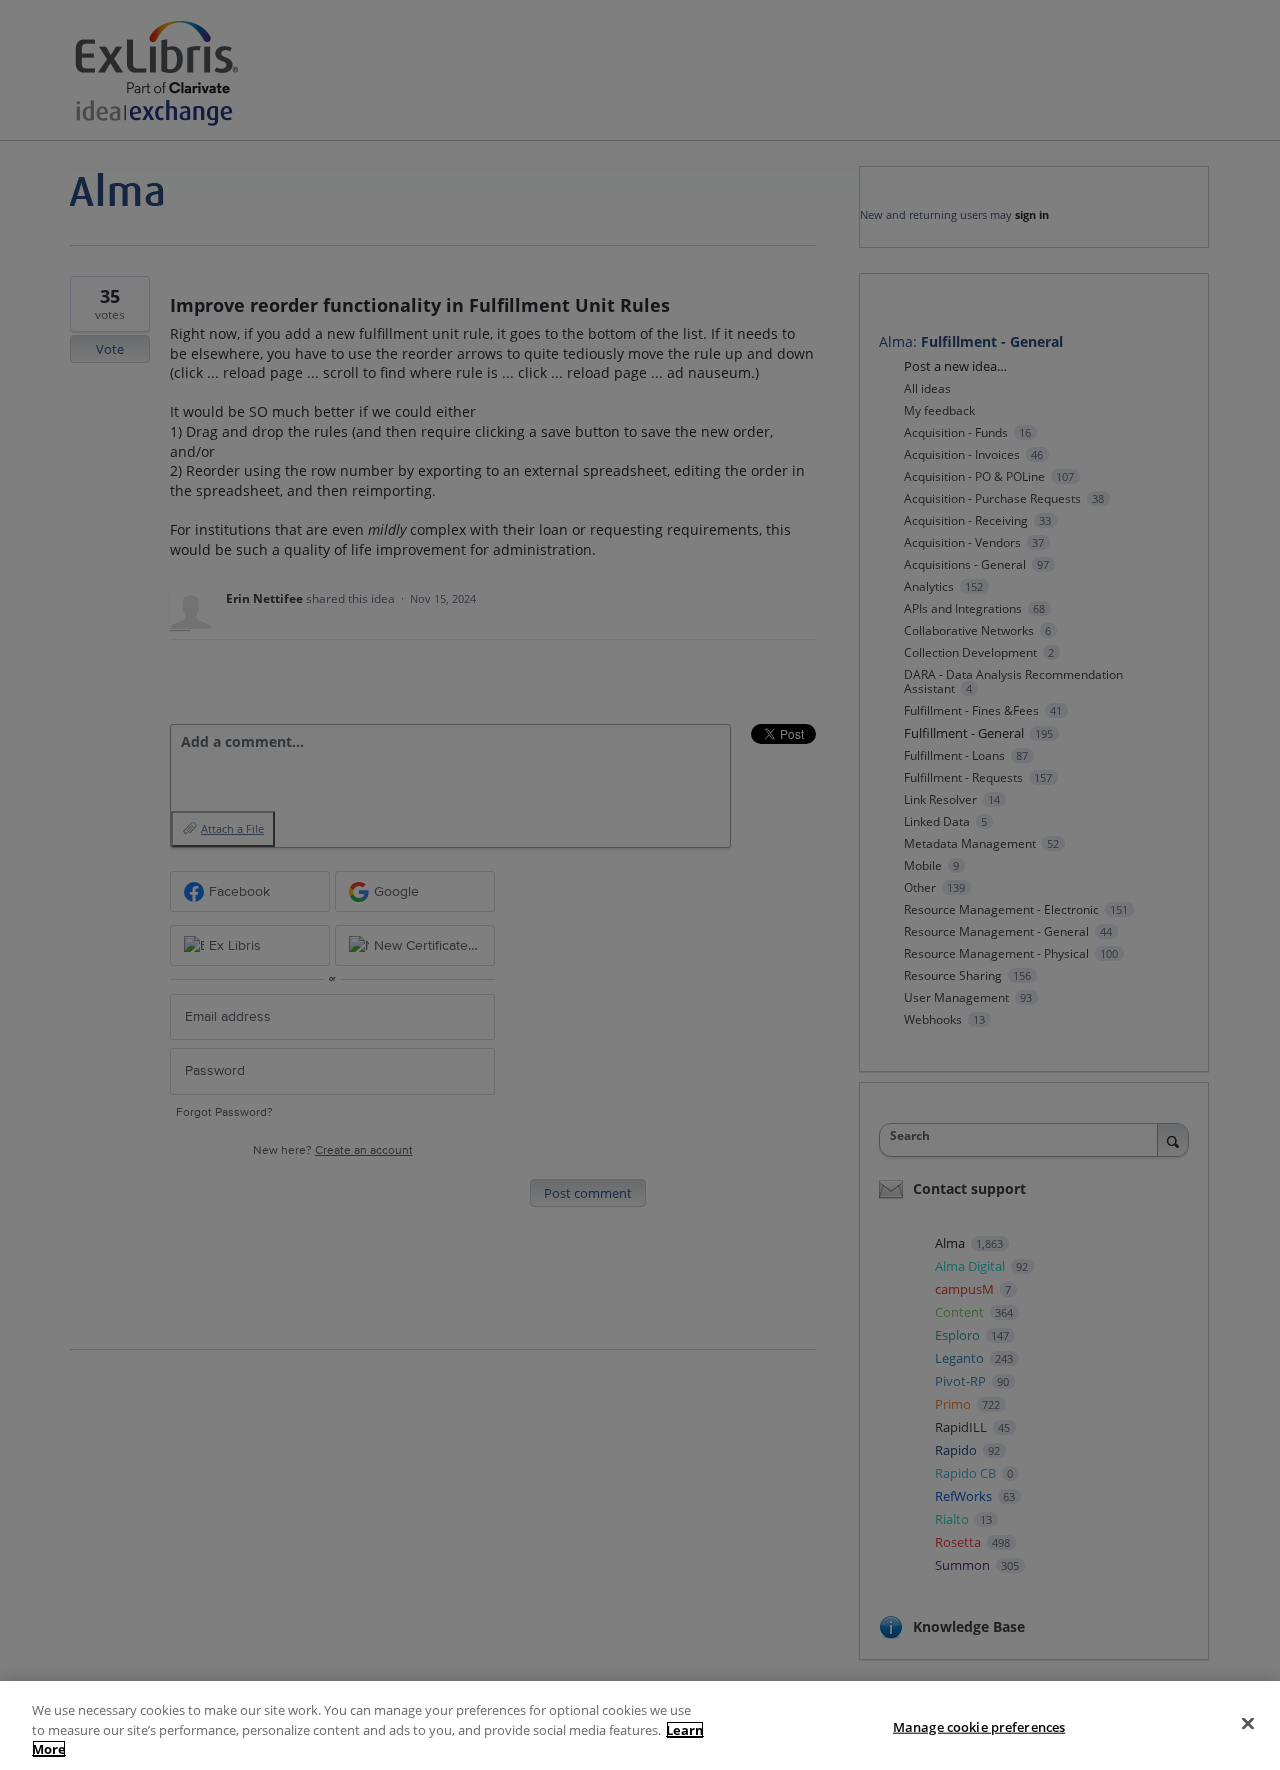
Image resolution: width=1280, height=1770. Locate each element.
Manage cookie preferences (979, 1726)
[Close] (1248, 1723)
